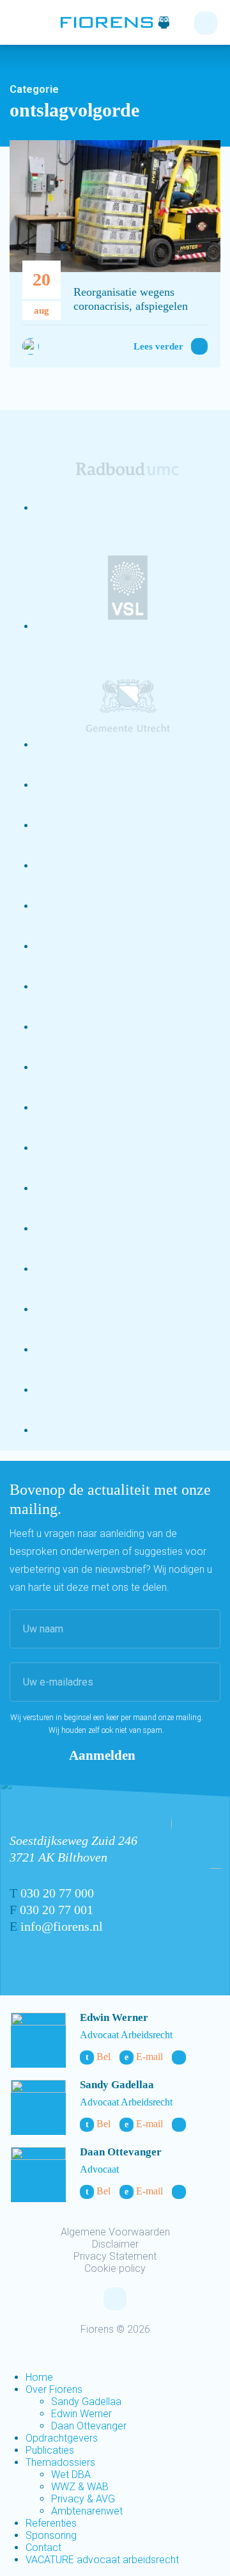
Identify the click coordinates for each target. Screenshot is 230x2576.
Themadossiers (60, 2462)
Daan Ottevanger (121, 2152)
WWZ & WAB (80, 2487)
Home (39, 2377)
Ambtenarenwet (87, 2511)
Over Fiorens (54, 2389)
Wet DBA (71, 2475)
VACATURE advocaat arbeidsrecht (102, 2560)
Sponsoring (51, 2535)
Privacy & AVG (83, 2499)
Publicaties (50, 2450)
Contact (43, 2548)
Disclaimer (115, 2244)
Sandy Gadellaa (117, 2085)
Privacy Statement (115, 2256)
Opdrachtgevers (62, 2438)
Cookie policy (115, 2268)
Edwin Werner (114, 2017)
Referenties (51, 2523)
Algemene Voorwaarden (115, 2232)
